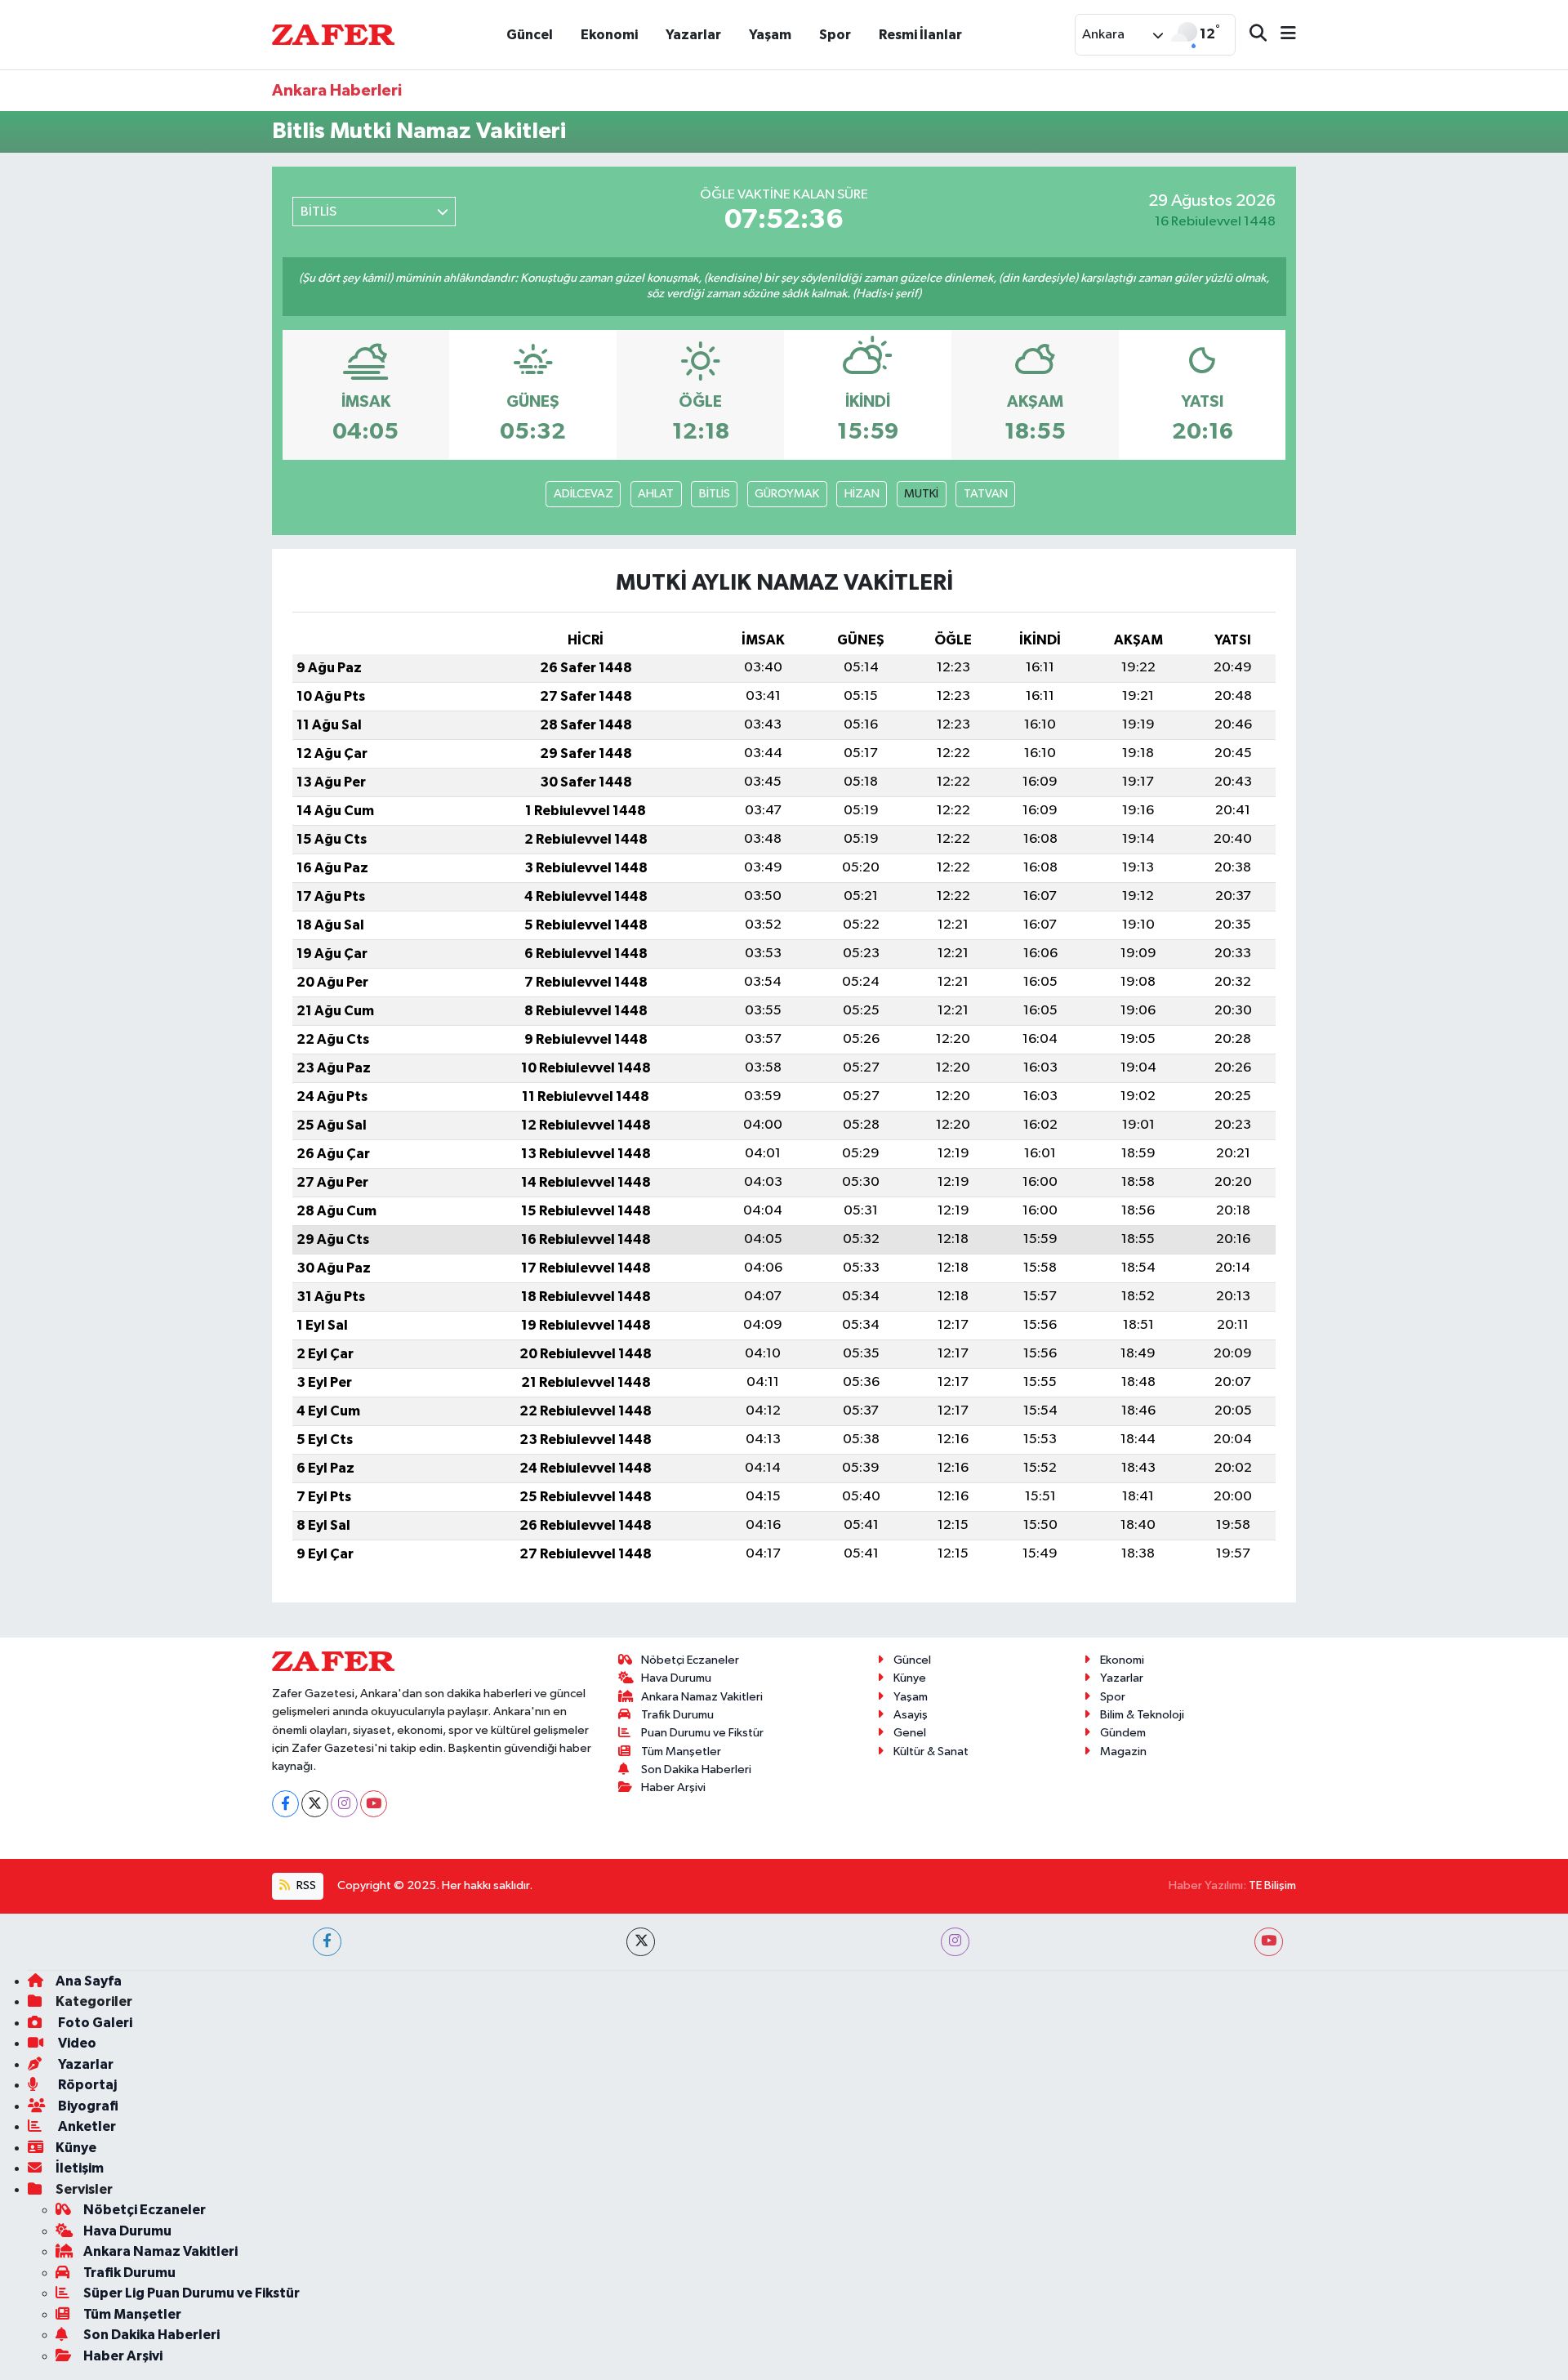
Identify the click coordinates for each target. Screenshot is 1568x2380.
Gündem (1123, 1733)
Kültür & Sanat (931, 1752)
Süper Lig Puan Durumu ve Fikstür (192, 2293)
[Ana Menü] (1281, 35)
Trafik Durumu (677, 1715)
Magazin (1123, 1752)
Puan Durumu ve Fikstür (702, 1733)
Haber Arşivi (673, 1787)
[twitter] (641, 1942)
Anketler (86, 2126)
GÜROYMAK (787, 494)
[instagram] (955, 1942)
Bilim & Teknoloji (1142, 1715)
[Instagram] (344, 1804)
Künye (910, 1678)
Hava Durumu (676, 1678)
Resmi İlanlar (920, 35)
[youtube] (1269, 1942)
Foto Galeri (94, 2023)
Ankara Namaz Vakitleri (702, 1697)
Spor (835, 35)
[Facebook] (285, 1804)
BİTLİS (715, 494)
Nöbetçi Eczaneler (690, 1660)
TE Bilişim (1272, 1885)
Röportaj (86, 2085)
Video (76, 2043)
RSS (305, 1885)
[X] (315, 1804)
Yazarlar (693, 35)
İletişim (80, 2168)
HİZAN (862, 494)
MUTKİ (921, 494)
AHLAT (656, 494)
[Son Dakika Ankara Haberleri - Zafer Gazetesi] (333, 34)
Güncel (530, 35)
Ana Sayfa (89, 1981)
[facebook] (327, 1942)
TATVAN (986, 494)
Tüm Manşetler (681, 1752)
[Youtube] (374, 1804)
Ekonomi (609, 35)
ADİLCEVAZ (584, 494)
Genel (910, 1733)
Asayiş (911, 1715)
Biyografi (87, 2106)
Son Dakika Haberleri (696, 1769)
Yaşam (770, 35)
